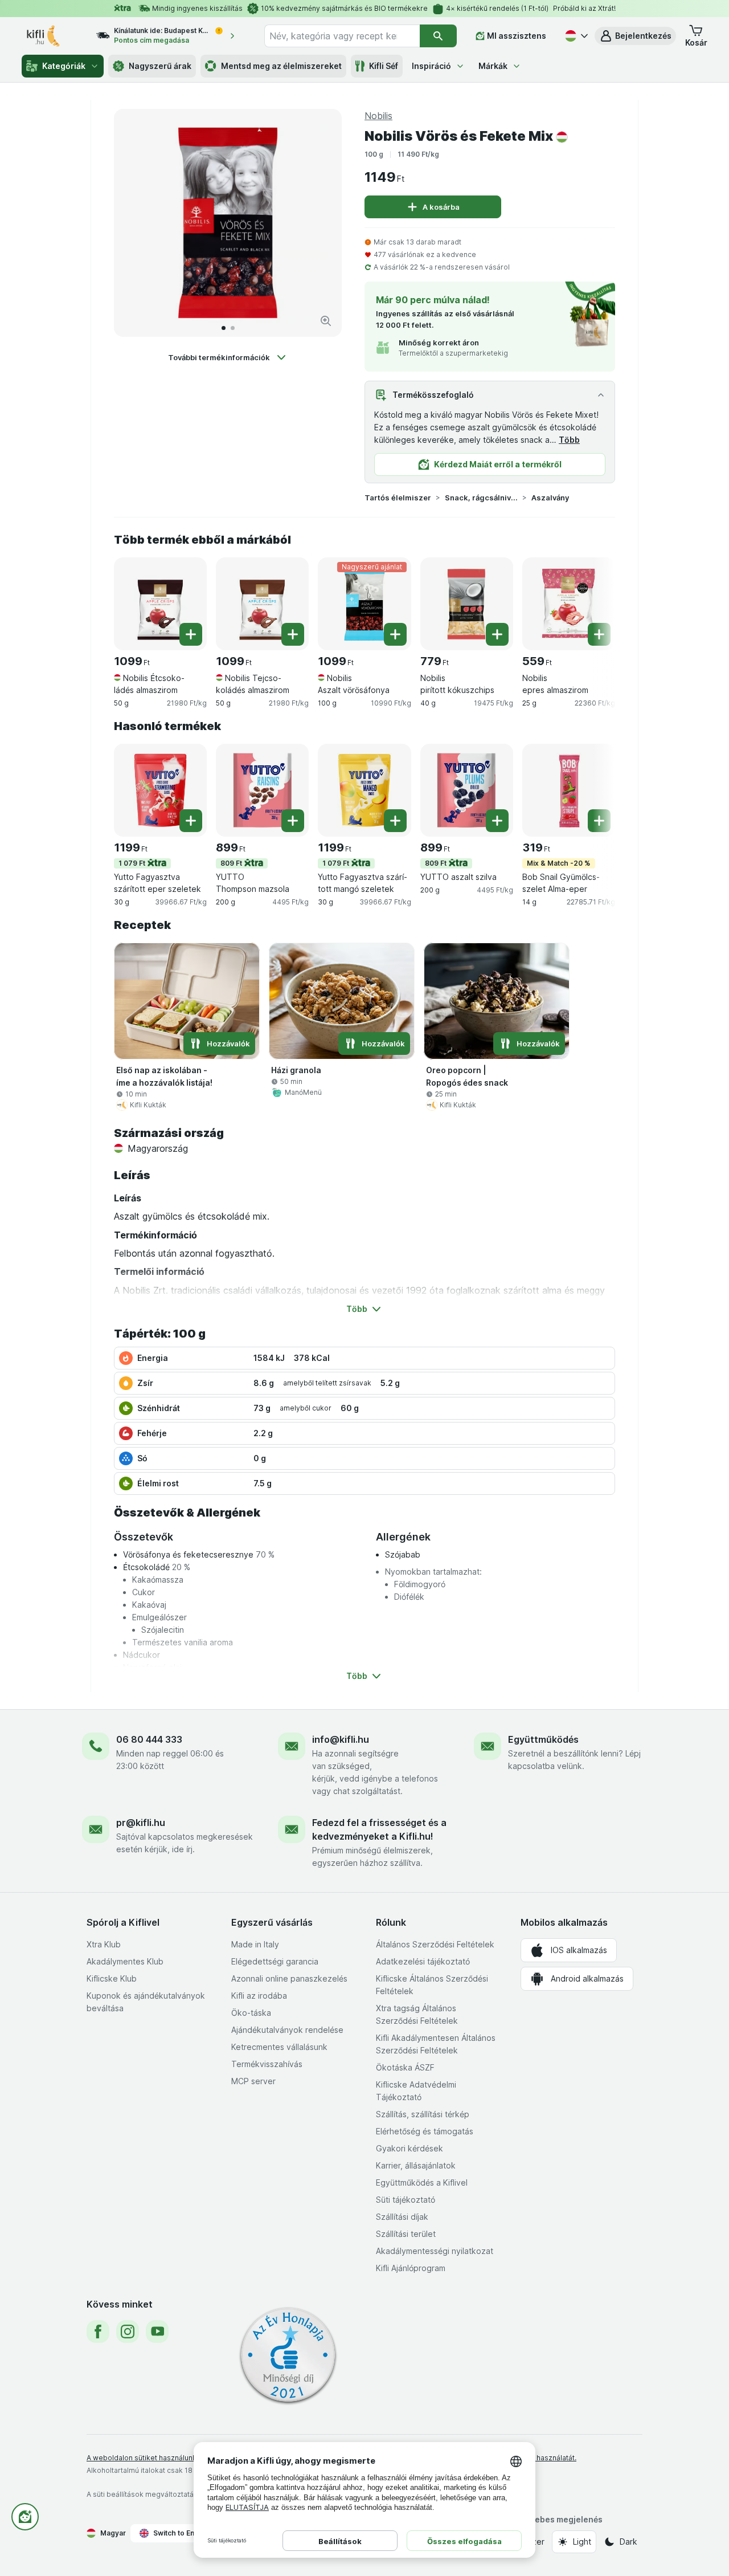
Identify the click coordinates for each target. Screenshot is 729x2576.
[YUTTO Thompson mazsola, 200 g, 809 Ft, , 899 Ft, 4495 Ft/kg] (262, 790)
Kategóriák (64, 66)
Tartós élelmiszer (398, 498)
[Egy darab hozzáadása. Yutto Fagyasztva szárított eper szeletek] (191, 821)
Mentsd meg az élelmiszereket (281, 66)
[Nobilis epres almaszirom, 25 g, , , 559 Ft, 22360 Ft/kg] (569, 604)
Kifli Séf (384, 66)
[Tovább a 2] (233, 328)
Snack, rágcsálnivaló (481, 498)
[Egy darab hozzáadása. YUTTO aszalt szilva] (497, 821)
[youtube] (157, 2332)
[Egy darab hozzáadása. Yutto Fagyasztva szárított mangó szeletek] (395, 821)
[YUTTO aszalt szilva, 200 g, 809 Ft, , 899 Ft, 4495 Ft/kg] (467, 790)
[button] (635, 36)
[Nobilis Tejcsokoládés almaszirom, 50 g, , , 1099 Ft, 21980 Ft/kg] (262, 604)
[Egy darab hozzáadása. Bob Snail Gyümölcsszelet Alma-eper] (599, 821)
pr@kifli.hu (141, 1823)
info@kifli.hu (341, 1739)
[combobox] (342, 36)
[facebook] (98, 2332)
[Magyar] (575, 36)
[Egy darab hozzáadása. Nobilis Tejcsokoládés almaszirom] (293, 634)
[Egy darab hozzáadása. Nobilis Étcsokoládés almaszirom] (191, 634)
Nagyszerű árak (160, 66)
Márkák (493, 66)
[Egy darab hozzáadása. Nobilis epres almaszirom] (599, 634)
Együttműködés (543, 1739)
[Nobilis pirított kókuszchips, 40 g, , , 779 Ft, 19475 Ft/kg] (467, 604)
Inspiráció (431, 66)
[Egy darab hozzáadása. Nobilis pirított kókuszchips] (497, 634)
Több (569, 440)
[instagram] (128, 2332)
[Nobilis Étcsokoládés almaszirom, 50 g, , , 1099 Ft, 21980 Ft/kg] (160, 604)
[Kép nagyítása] (326, 321)
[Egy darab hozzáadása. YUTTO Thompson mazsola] (293, 821)
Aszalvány (550, 498)
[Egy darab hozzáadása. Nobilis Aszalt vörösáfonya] (395, 634)
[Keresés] (438, 36)
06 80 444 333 (149, 1739)
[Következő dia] (321, 223)
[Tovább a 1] (224, 328)
